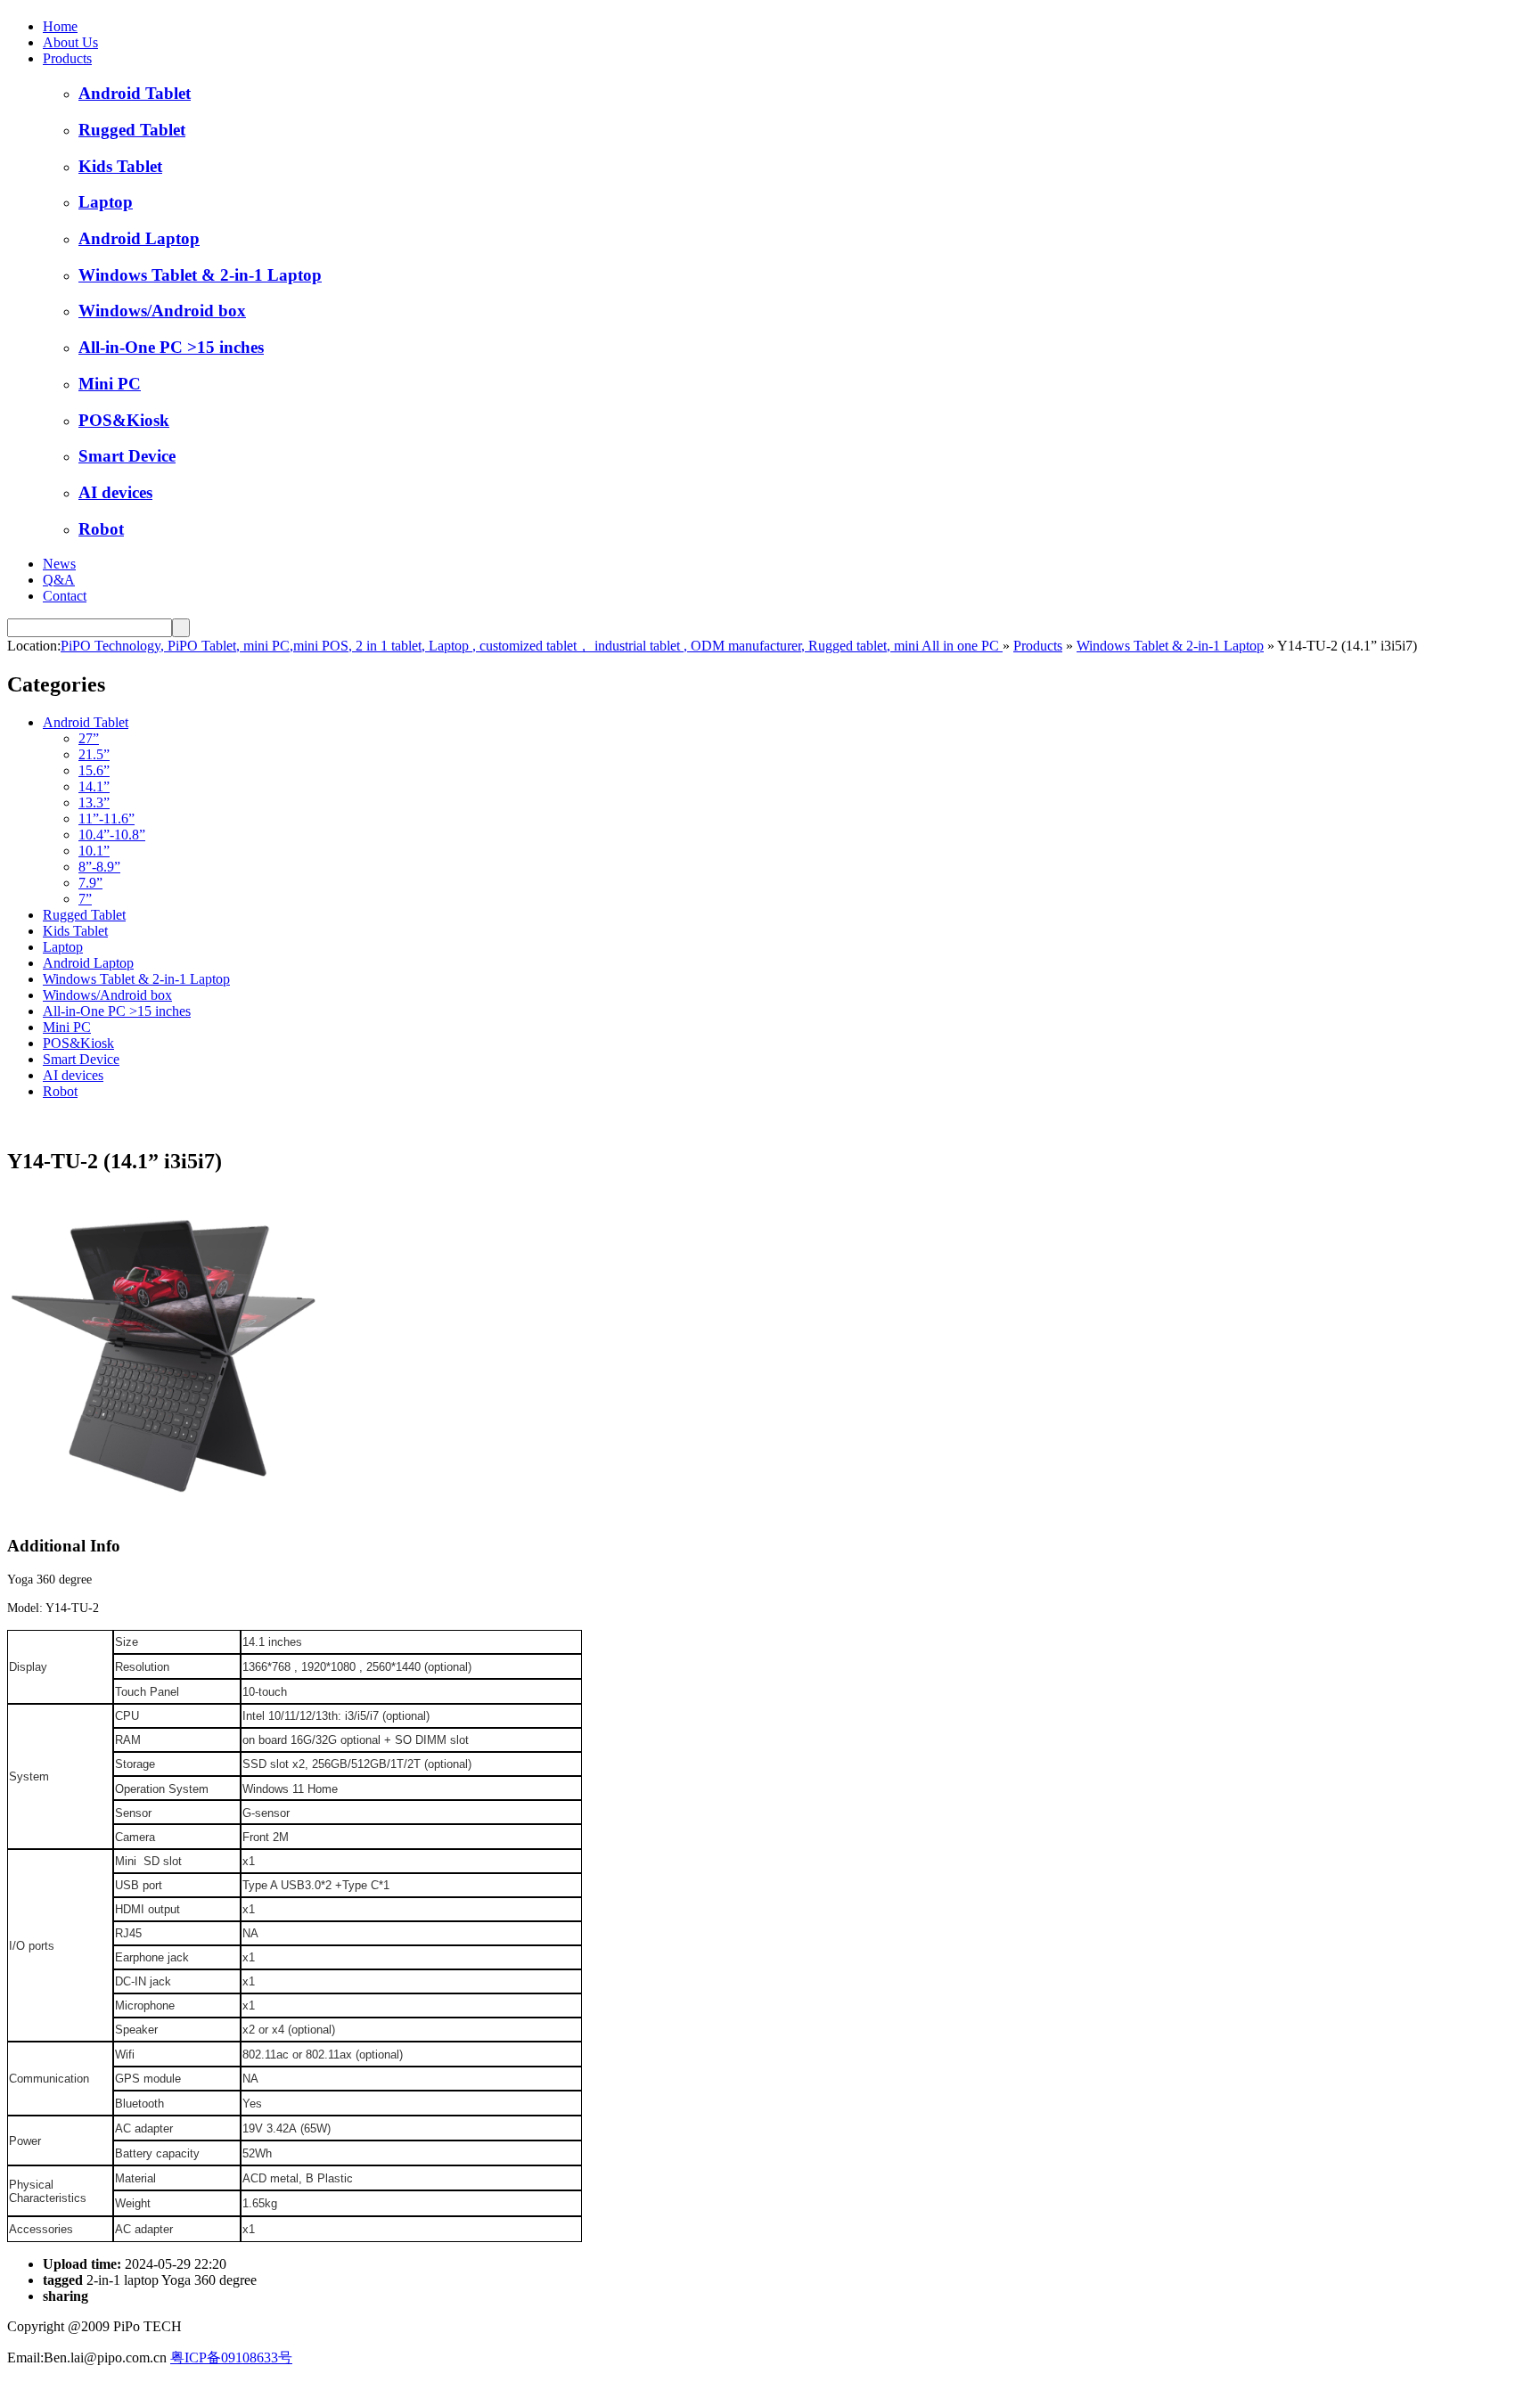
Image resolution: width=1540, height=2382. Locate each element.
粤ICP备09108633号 (231, 2357)
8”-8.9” (99, 867)
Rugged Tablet (132, 130)
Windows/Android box (162, 311)
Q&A (59, 580)
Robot (101, 529)
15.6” (94, 770)
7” (85, 899)
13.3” (94, 802)
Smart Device (127, 456)
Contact (65, 596)
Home (60, 26)
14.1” (94, 786)
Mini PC (110, 384)
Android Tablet (135, 93)
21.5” (94, 754)
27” (89, 738)
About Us (70, 42)
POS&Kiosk (124, 420)
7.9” (90, 883)
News (59, 564)
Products (67, 58)
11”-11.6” (106, 819)
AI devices (115, 492)
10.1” (94, 851)
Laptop (106, 202)
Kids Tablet (120, 166)
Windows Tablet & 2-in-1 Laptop (200, 275)
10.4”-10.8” (112, 835)
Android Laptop (139, 238)
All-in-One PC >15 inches (171, 347)
